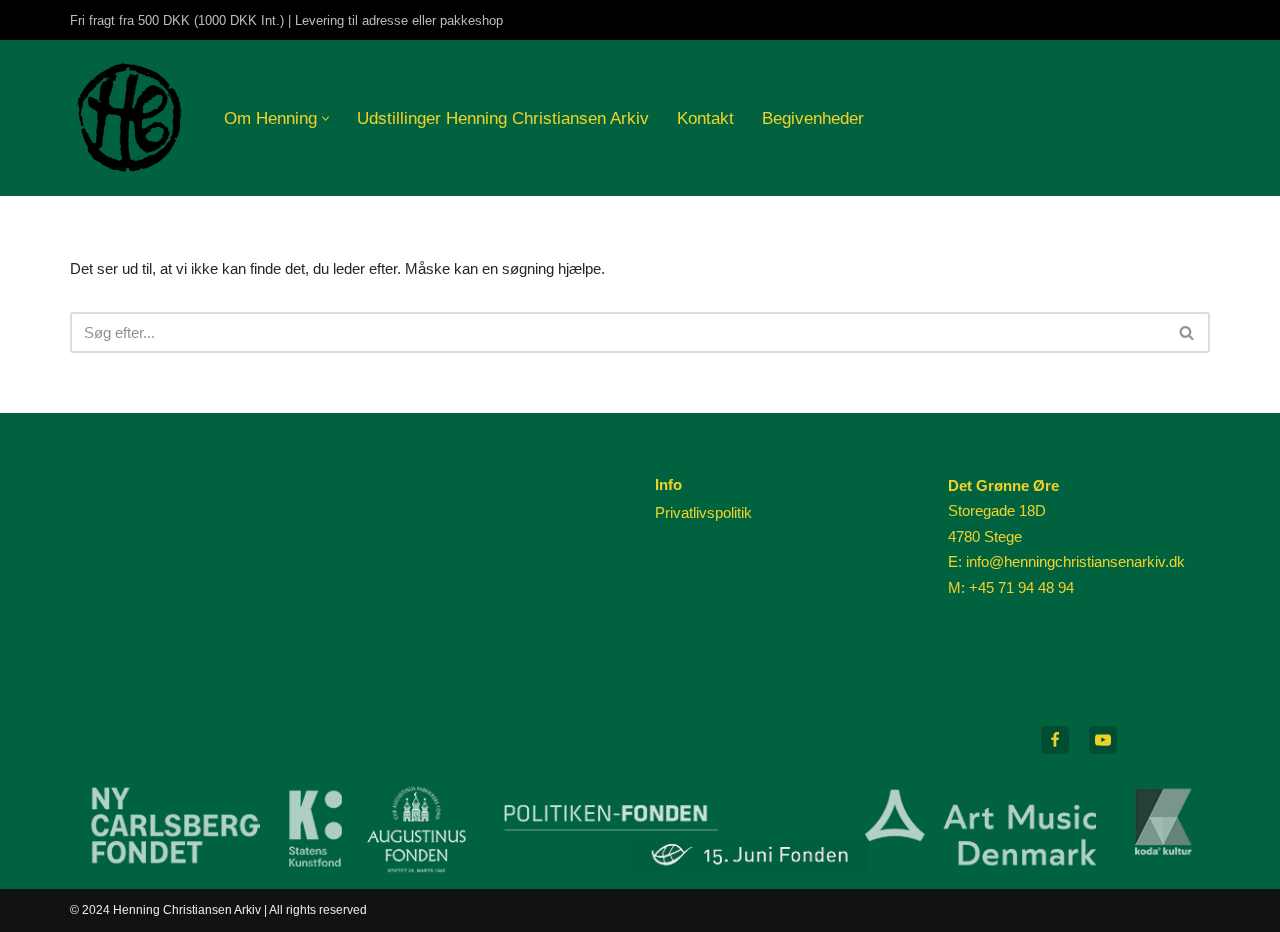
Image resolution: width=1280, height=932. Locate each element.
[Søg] (1187, 332)
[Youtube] (1103, 740)
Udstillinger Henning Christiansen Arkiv (503, 118)
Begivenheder (813, 118)
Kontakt (705, 118)
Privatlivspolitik (703, 512)
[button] (325, 118)
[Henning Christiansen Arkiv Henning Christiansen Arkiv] (130, 118)
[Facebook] (1055, 740)
